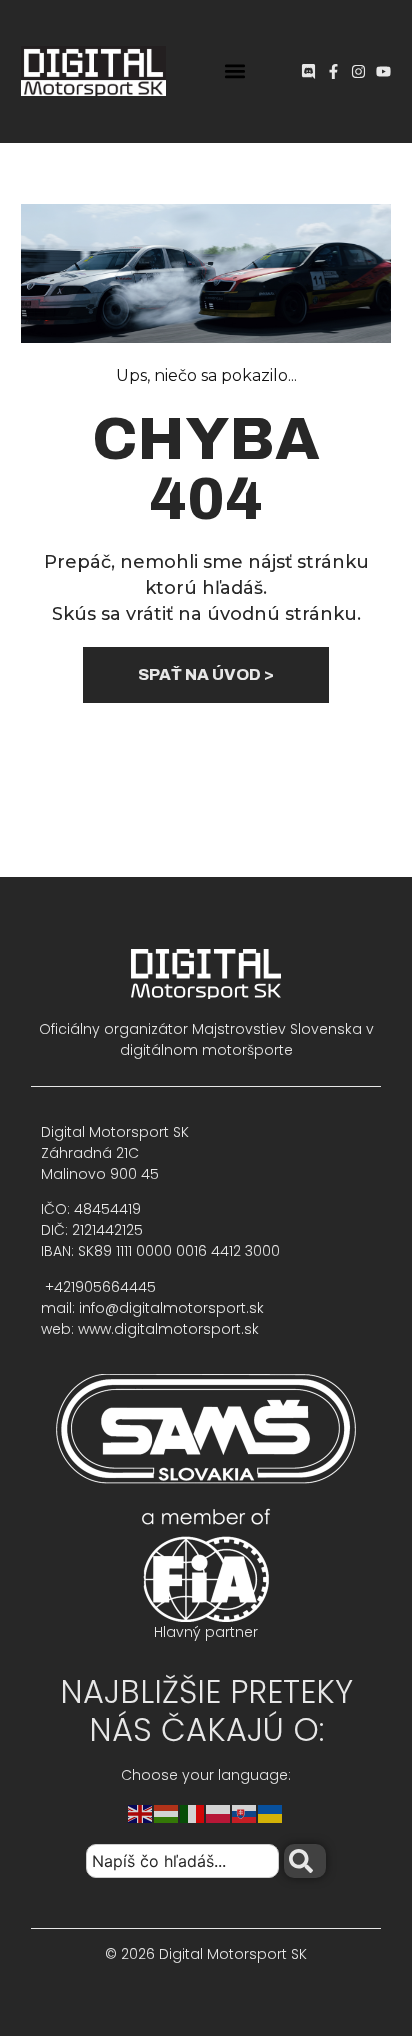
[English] (141, 1812)
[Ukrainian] (271, 1812)
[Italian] (193, 1812)
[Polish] (219, 1812)
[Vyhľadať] (305, 1861)
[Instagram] (358, 71)
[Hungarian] (167, 1812)
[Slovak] (245, 1812)
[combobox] (182, 1861)
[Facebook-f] (333, 71)
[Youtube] (383, 71)
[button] (235, 71)
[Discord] (308, 71)
